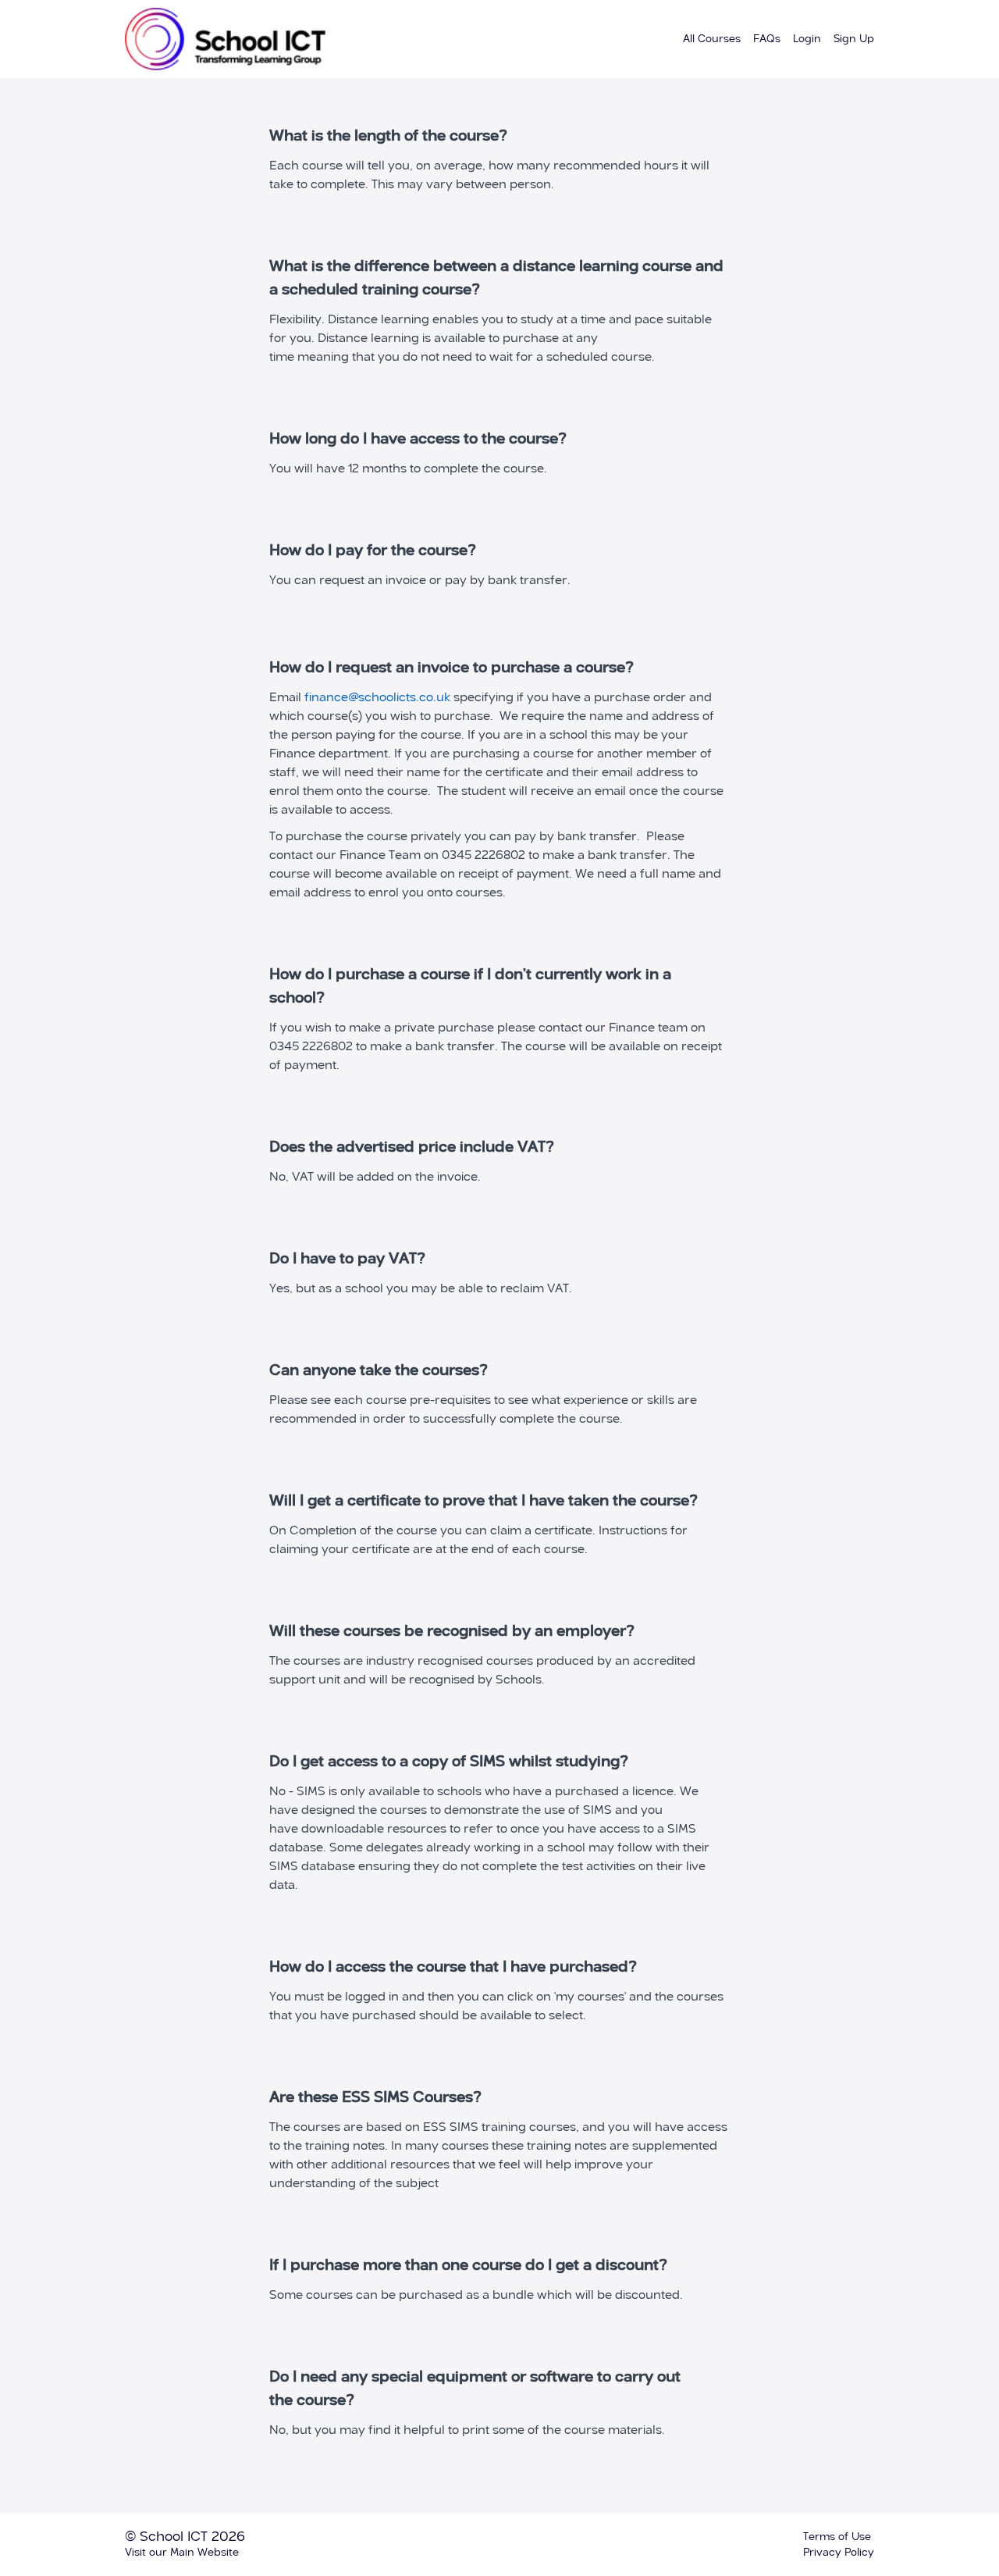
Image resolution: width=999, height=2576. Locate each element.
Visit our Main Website (182, 2553)
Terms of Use (837, 2537)
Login (807, 39)
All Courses (712, 39)
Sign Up (854, 39)
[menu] (772, 39)
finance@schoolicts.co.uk (377, 698)
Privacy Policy (839, 2553)
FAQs (767, 39)
